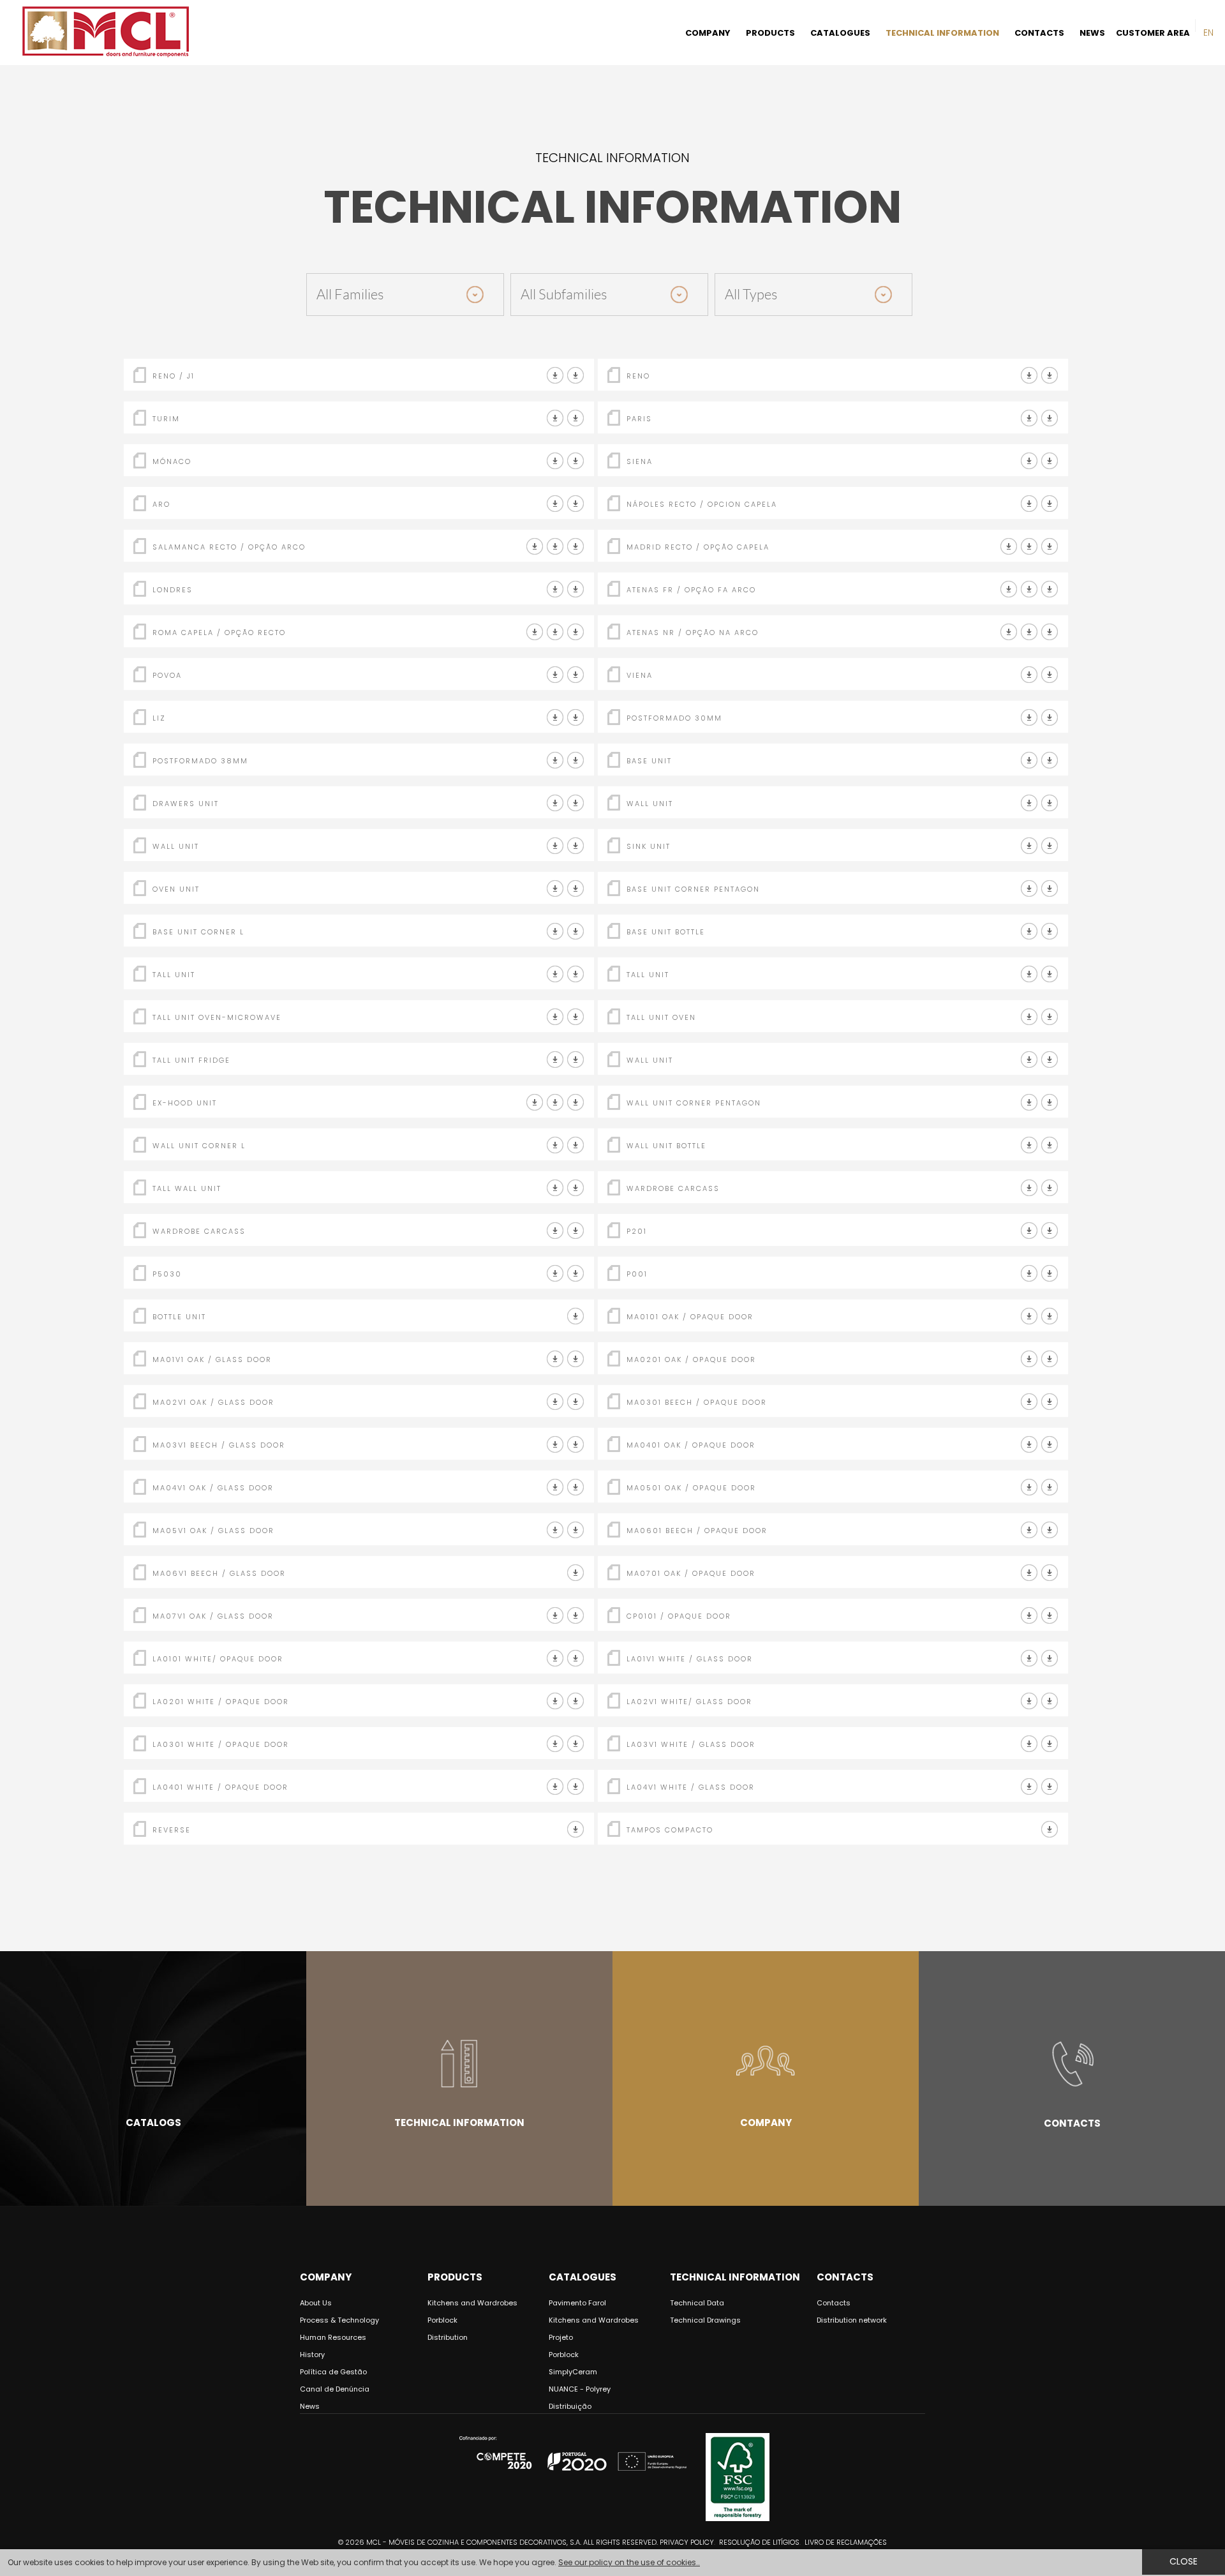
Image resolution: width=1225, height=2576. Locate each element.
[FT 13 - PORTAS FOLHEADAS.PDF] (576, 461)
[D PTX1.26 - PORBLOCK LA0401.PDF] (555, 1787)
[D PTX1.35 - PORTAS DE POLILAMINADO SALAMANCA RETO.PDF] (535, 547)
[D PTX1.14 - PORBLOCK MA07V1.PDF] (555, 1616)
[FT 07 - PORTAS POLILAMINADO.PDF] (576, 547)
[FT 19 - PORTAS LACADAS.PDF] (576, 418)
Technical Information (459, 2123)
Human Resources (333, 2337)
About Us (316, 2303)
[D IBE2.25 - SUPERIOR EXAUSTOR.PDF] (576, 1103)
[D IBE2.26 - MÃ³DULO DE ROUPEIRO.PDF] (1050, 1188)
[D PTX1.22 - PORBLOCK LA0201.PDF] (555, 1701)
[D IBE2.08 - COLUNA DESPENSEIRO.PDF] (1050, 974)
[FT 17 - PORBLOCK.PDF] (1050, 1316)
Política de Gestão (333, 2372)
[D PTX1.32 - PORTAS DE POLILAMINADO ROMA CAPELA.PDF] (535, 632)
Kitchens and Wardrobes (472, 2303)
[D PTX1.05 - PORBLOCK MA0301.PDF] (1029, 1402)
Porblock (442, 2320)
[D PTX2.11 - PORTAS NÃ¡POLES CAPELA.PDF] (1050, 504)
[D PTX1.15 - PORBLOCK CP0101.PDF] (1029, 1616)
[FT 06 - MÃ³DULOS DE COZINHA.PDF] (1029, 760)
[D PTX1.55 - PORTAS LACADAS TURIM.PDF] (555, 418)
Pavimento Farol (577, 2303)
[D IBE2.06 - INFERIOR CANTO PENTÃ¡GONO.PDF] (1050, 889)
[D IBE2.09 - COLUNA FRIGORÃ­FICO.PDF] (576, 1060)
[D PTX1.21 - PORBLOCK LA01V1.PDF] (1029, 1659)
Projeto (561, 2337)
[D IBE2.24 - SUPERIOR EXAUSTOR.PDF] (555, 1103)
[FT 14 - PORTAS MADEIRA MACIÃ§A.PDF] (576, 504)
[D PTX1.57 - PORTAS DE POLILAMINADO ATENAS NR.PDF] (1029, 632)
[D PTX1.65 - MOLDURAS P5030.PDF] (576, 1274)
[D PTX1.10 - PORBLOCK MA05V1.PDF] (555, 1530)
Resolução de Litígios (759, 2542)
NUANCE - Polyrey (580, 2389)
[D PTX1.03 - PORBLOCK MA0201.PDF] (1029, 1359)
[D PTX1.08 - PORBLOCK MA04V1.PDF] (555, 1487)
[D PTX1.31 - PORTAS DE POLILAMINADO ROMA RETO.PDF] (555, 632)
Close (1184, 2561)
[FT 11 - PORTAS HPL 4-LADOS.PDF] (576, 376)
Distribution (448, 2337)
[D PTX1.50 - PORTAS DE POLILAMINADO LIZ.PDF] (555, 718)
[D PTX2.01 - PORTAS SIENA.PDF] (1029, 461)
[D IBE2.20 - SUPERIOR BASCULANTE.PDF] (1050, 1060)
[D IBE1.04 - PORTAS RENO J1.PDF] (555, 376)
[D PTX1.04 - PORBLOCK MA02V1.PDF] (555, 1402)
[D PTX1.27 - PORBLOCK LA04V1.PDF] (1029, 1787)
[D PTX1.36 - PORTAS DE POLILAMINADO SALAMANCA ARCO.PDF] (555, 547)
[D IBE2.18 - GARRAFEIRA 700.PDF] (1050, 932)
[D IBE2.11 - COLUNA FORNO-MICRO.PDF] (576, 1017)
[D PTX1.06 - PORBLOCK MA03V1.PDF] (555, 1445)
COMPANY (708, 33)
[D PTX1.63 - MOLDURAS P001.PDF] (1050, 1274)
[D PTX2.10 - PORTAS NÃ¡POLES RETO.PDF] (1029, 504)
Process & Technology (339, 2320)
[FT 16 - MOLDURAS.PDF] (1029, 1231)
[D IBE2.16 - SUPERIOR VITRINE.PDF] (576, 1188)
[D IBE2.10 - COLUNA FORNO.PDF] (1050, 1017)
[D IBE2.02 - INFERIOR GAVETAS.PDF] (576, 803)
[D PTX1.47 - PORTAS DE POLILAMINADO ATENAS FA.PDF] (1029, 589)
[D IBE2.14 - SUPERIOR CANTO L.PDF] (576, 1145)
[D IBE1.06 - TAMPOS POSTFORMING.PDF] (1029, 718)
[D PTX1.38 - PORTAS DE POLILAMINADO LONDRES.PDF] (555, 589)
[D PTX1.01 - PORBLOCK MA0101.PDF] (1029, 1316)
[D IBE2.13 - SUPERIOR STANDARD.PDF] (576, 846)
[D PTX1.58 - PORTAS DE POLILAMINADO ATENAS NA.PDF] (1009, 632)
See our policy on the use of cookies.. (629, 2562)
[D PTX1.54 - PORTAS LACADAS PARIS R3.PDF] (1029, 418)
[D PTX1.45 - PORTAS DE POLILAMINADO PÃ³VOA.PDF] (555, 675)
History (312, 2355)
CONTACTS (1039, 33)
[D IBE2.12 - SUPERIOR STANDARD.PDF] (1050, 803)
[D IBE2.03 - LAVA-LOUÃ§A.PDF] (1050, 846)
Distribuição (570, 2406)
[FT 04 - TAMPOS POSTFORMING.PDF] (1050, 718)
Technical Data (697, 2303)
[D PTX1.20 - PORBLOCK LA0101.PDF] (555, 1659)
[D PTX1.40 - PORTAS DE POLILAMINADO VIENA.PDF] (1029, 675)
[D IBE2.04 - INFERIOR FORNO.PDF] (576, 889)
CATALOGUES (840, 33)
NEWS (1092, 33)
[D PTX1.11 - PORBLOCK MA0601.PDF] (1029, 1530)
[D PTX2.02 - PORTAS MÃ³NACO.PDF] (555, 461)
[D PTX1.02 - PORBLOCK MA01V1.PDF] (555, 1359)
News (310, 2406)
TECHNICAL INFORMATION (942, 33)
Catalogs (153, 2123)
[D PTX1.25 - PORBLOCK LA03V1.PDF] (1029, 1744)
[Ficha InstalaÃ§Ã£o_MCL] (1050, 1830)
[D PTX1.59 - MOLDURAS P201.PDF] (1050, 1231)
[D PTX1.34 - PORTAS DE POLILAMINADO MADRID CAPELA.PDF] (1029, 547)
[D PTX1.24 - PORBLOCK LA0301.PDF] (555, 1744)
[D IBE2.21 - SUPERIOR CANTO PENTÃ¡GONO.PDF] (1050, 1103)
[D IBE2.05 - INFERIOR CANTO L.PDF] (576, 932)
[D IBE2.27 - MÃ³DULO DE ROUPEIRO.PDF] (576, 1231)
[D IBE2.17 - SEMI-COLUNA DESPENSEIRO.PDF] (576, 974)
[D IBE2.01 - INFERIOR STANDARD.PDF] (1050, 760)
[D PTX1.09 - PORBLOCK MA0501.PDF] (1029, 1487)
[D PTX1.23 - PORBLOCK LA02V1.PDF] (1029, 1701)
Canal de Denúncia (335, 2389)
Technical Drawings (705, 2320)
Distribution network (852, 2320)
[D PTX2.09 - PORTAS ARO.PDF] (555, 504)
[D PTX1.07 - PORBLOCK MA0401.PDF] (1029, 1445)
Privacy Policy (687, 2542)
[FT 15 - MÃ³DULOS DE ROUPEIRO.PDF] (1029, 1188)
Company (766, 2123)
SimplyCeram (573, 2372)
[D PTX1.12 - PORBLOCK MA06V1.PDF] (576, 1573)
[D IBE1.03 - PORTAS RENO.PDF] (1029, 376)
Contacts (1072, 2123)
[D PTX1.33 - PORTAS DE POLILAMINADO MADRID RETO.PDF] (1009, 547)
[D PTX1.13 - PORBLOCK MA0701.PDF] (1029, 1573)
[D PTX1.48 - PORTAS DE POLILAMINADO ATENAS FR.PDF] (1009, 589)
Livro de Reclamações (846, 2542)
